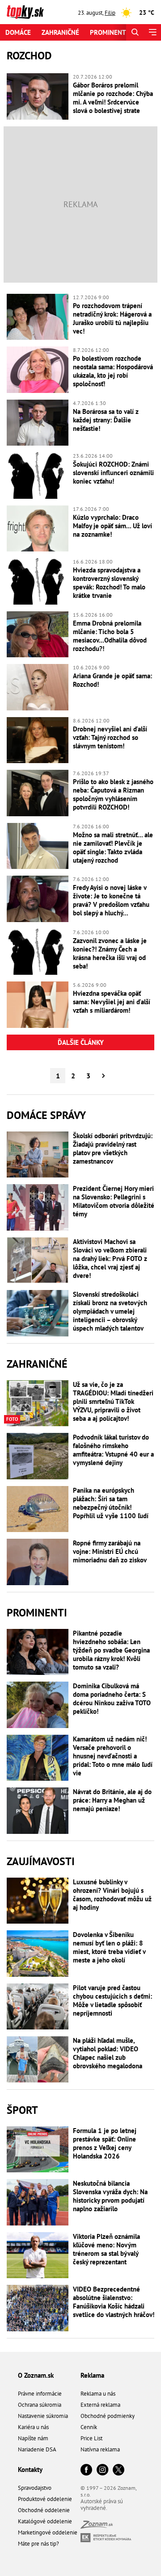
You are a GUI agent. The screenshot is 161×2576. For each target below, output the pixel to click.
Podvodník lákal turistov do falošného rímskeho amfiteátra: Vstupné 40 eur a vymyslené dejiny (113, 1450)
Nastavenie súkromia (43, 2416)
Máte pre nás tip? (38, 2544)
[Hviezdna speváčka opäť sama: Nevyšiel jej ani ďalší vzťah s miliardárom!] (38, 1005)
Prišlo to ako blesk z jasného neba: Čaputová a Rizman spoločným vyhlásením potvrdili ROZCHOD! (113, 794)
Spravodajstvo (35, 2488)
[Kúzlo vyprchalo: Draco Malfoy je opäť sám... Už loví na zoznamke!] (38, 529)
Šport (22, 2110)
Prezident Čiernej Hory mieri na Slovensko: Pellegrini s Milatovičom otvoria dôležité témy (114, 1201)
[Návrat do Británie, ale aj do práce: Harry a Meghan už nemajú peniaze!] (38, 1811)
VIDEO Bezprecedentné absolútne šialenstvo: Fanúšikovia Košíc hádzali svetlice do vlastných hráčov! (114, 2302)
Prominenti (109, 32)
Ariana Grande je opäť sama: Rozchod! (112, 680)
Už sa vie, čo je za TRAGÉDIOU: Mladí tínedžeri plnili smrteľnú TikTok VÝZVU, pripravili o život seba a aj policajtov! (113, 1401)
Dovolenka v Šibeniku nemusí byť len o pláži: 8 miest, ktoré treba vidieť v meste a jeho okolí (109, 1947)
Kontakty (30, 2470)
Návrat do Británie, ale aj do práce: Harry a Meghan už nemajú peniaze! (112, 1800)
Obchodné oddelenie (44, 2510)
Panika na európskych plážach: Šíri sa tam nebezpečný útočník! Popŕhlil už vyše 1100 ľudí (111, 1503)
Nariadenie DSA (37, 2449)
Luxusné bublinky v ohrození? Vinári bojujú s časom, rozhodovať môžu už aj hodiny (112, 1895)
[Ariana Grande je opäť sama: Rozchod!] (38, 687)
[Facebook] (86, 2470)
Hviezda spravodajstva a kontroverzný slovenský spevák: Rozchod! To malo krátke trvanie (109, 583)
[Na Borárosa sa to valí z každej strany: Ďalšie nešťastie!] (38, 423)
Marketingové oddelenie (48, 2532)
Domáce (18, 32)
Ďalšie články (81, 1042)
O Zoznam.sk (36, 2375)
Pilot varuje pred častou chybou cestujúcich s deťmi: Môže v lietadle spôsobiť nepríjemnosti (112, 2000)
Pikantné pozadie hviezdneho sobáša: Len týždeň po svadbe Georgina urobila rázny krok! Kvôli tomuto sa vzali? (111, 1650)
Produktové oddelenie (45, 2499)
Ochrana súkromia (40, 2405)
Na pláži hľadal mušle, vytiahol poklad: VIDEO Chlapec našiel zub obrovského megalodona (108, 2053)
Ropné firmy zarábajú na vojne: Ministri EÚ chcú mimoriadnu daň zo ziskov (110, 1551)
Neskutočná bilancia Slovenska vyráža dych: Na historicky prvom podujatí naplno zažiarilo (110, 2196)
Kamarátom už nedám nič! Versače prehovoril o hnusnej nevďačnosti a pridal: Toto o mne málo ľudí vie (113, 1756)
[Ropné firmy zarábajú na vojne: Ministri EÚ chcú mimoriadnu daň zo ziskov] (38, 1562)
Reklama (92, 2375)
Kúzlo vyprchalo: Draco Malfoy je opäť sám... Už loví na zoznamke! (112, 526)
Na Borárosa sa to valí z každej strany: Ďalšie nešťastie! (106, 420)
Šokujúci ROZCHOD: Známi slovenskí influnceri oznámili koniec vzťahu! (113, 473)
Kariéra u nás (33, 2427)
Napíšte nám (33, 2438)
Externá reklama (100, 2405)
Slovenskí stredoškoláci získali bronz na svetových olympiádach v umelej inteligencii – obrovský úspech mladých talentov (110, 1311)
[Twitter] (119, 2470)
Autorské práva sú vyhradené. (102, 2505)
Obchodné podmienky (108, 2416)
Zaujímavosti (41, 1861)
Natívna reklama (100, 2449)
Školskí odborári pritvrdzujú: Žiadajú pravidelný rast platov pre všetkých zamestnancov (113, 1148)
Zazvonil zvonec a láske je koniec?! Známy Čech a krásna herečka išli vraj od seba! (110, 953)
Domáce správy (46, 1115)
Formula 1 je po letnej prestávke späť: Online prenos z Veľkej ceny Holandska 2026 (105, 2143)
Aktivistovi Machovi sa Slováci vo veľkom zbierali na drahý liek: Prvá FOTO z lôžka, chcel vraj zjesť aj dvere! (110, 1259)
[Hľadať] (135, 32)
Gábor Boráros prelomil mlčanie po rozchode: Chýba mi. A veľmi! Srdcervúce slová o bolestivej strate (113, 98)
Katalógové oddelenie (45, 2521)
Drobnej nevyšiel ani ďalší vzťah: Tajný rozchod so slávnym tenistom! (110, 737)
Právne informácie (40, 2394)
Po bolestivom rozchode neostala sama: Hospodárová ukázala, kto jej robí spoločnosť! (113, 371)
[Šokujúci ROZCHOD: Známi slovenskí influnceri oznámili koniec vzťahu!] (38, 476)
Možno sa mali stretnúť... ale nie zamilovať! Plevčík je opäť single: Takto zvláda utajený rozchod (113, 848)
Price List (91, 2438)
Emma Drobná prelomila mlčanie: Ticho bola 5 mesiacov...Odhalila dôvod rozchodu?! (110, 636)
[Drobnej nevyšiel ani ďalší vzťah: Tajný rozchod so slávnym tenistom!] (38, 740)
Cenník (89, 2427)
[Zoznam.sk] (97, 2526)
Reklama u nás (98, 2394)
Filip (110, 13)
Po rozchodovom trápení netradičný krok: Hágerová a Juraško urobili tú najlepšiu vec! (112, 318)
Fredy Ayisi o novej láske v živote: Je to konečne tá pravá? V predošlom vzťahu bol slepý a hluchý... (111, 900)
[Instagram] (102, 2470)
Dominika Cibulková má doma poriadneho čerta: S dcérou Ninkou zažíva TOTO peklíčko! (112, 1699)
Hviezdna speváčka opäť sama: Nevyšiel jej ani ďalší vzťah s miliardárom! (112, 1002)
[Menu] (152, 32)
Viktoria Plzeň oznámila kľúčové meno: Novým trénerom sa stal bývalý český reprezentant (106, 2249)
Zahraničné (60, 32)
